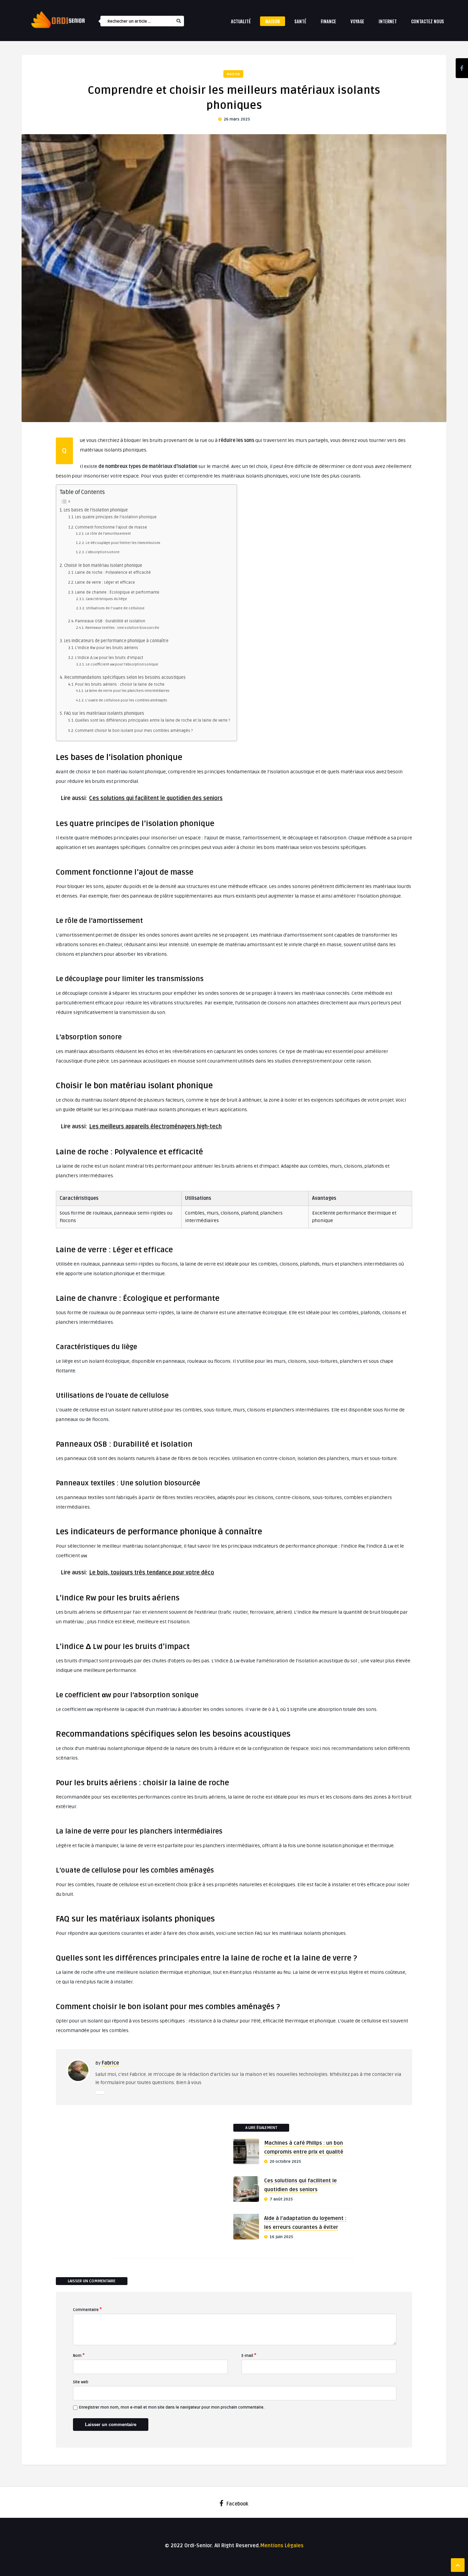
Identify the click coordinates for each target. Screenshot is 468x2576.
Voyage (357, 21)
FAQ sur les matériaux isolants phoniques (104, 713)
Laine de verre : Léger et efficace (105, 582)
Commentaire (87, 2309)
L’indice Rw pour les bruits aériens (107, 648)
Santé (300, 21)
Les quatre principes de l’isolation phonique (116, 517)
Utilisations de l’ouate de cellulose (115, 608)
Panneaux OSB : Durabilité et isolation (110, 621)
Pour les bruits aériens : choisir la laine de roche (120, 684)
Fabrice (110, 2063)
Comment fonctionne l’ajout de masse (111, 527)
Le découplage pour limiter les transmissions (123, 543)
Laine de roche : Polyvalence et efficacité (113, 573)
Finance (328, 21)
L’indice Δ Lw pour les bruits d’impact (109, 658)
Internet (388, 21)
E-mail (249, 2355)
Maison (273, 21)
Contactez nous (428, 21)
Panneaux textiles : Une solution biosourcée (122, 628)
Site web (81, 2382)
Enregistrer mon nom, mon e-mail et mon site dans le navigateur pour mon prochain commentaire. (172, 2407)
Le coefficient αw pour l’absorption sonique (122, 664)
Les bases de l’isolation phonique (96, 510)
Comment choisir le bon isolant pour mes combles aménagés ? (134, 731)
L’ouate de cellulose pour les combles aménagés (126, 700)
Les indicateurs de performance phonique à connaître (116, 641)
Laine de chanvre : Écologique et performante (117, 592)
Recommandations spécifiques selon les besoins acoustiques (125, 677)
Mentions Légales (282, 2546)
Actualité (241, 21)
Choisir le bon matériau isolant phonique (103, 566)
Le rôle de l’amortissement (108, 534)
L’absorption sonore (103, 552)
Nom (79, 2355)
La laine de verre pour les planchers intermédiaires (127, 691)
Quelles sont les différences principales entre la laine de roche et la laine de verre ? (152, 720)
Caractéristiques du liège (106, 599)
